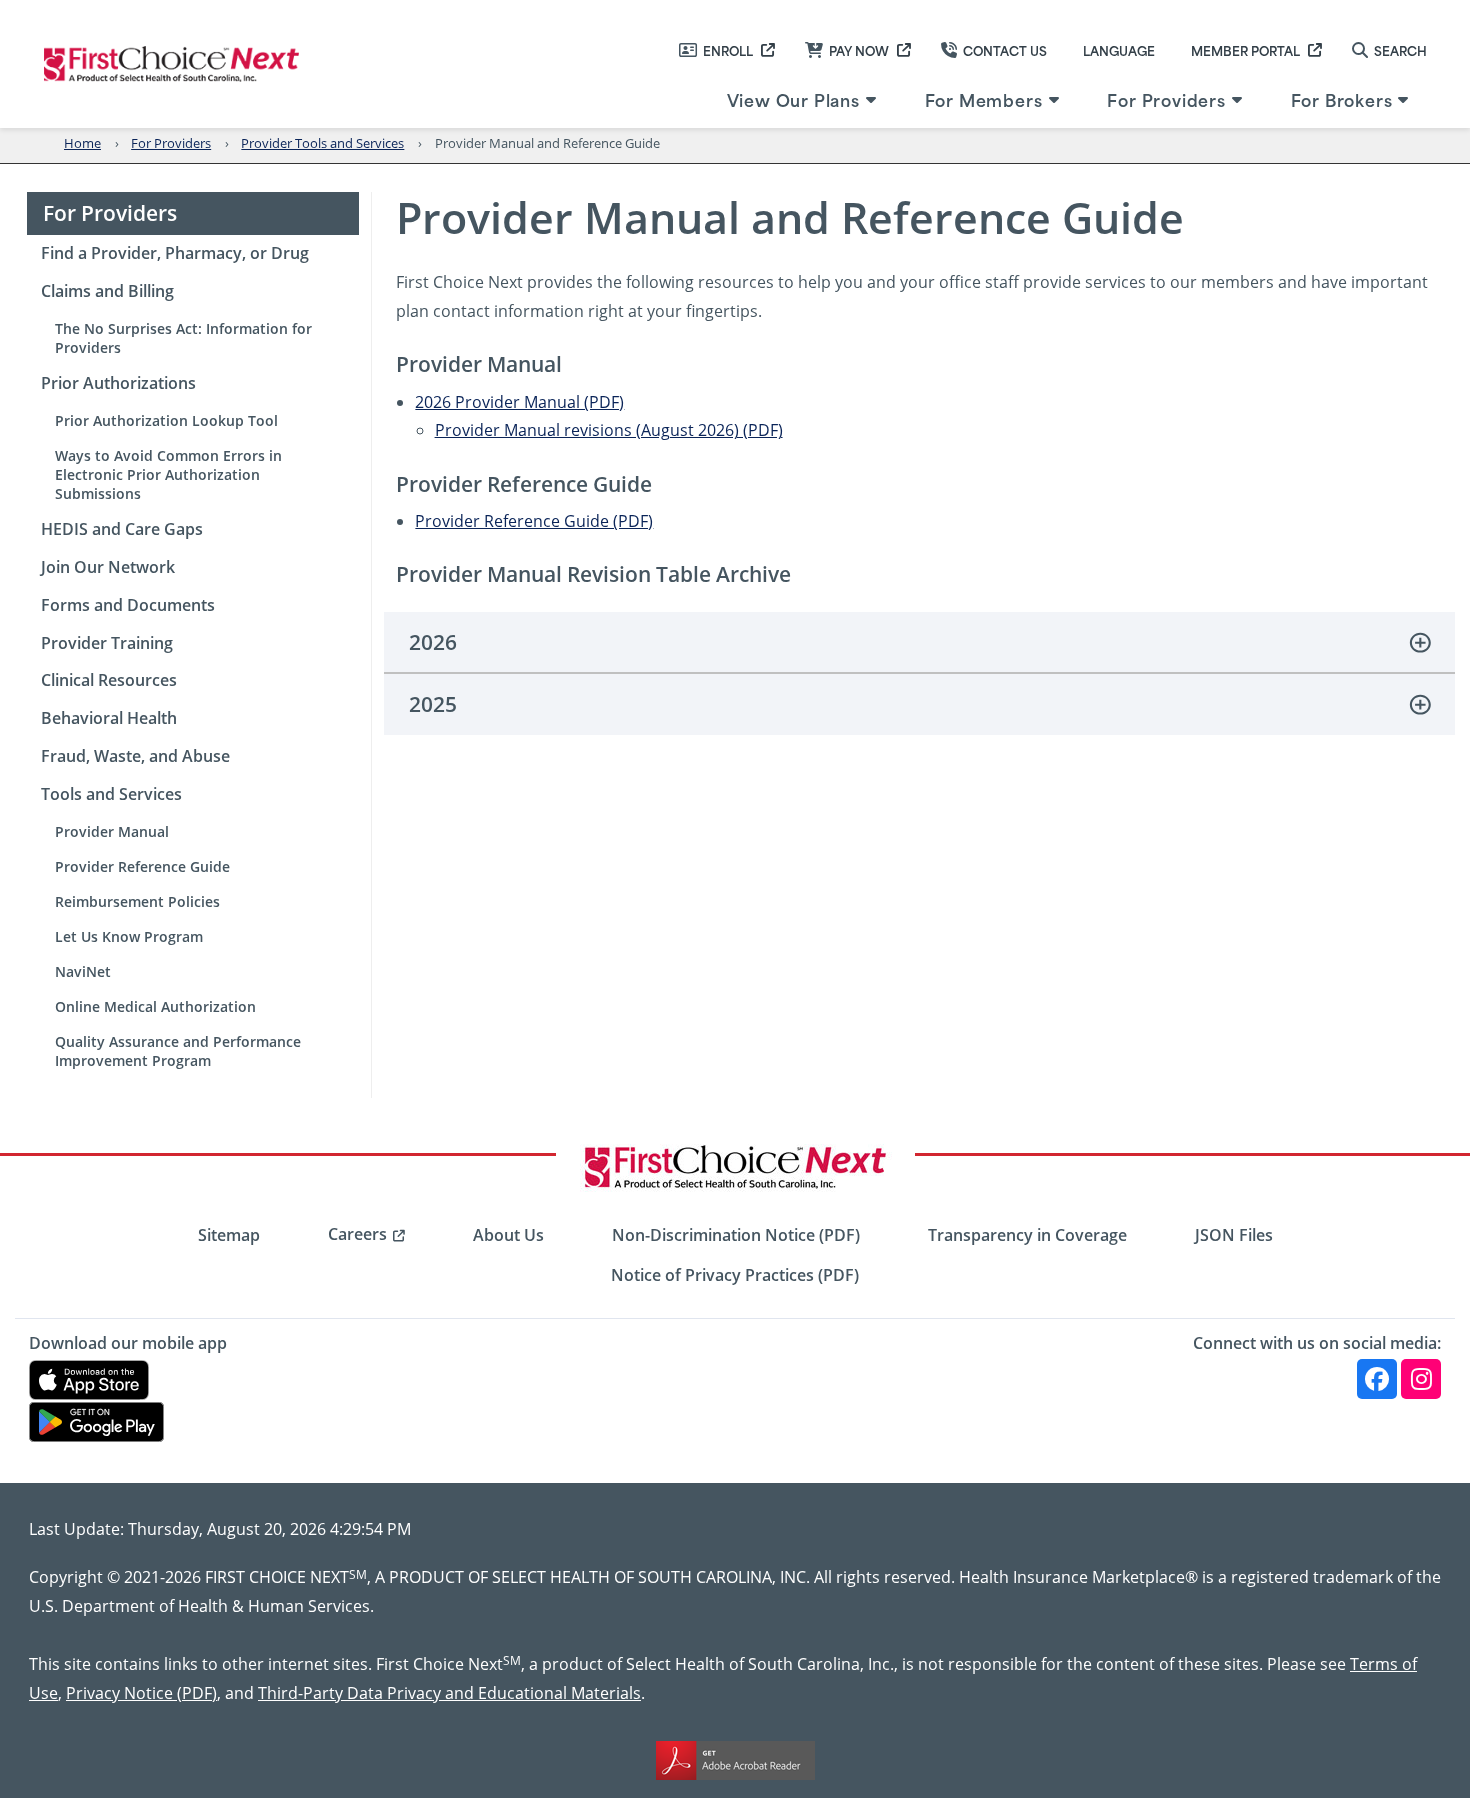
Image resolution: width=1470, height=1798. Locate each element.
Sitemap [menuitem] (229, 1235)
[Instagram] (1421, 1379)
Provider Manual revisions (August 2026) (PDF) (609, 429)
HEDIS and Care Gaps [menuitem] (122, 529)
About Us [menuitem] (508, 1235)
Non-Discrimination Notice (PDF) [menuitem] (736, 1235)
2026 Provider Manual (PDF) (519, 401)
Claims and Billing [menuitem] (107, 291)
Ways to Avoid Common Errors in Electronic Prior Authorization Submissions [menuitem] (168, 474)
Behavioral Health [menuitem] (109, 718)
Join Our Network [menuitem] (108, 567)
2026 (433, 642)
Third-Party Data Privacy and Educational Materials (449, 1692)
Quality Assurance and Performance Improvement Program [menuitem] (178, 1051)
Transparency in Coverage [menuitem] (1027, 1235)
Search (1400, 50)
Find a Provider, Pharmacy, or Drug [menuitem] (175, 253)
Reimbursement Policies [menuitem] (137, 901)
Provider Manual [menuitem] (112, 831)
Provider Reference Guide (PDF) (534, 520)
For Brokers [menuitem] (1342, 99)
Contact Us (1005, 50)
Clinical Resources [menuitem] (109, 680)
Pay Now (859, 50)
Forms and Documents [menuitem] (128, 605)
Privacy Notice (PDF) (141, 1692)
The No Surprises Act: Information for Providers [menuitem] (183, 338)
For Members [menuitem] (984, 99)
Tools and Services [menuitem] (111, 794)
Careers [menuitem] (357, 1234)
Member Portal (1245, 50)
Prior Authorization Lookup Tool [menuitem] (166, 420)
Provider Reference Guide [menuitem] (142, 866)
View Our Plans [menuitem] (793, 99)
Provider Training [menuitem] (107, 643)
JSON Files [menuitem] (1234, 1235)
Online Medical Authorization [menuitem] (155, 1006)
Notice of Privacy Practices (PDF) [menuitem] (735, 1275)
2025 (433, 704)
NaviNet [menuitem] (83, 971)
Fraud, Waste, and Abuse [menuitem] (135, 756)
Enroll (728, 50)
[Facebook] (1377, 1379)
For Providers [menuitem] (1166, 99)
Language (1119, 50)
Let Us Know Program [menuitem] (129, 936)
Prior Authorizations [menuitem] (118, 383)
